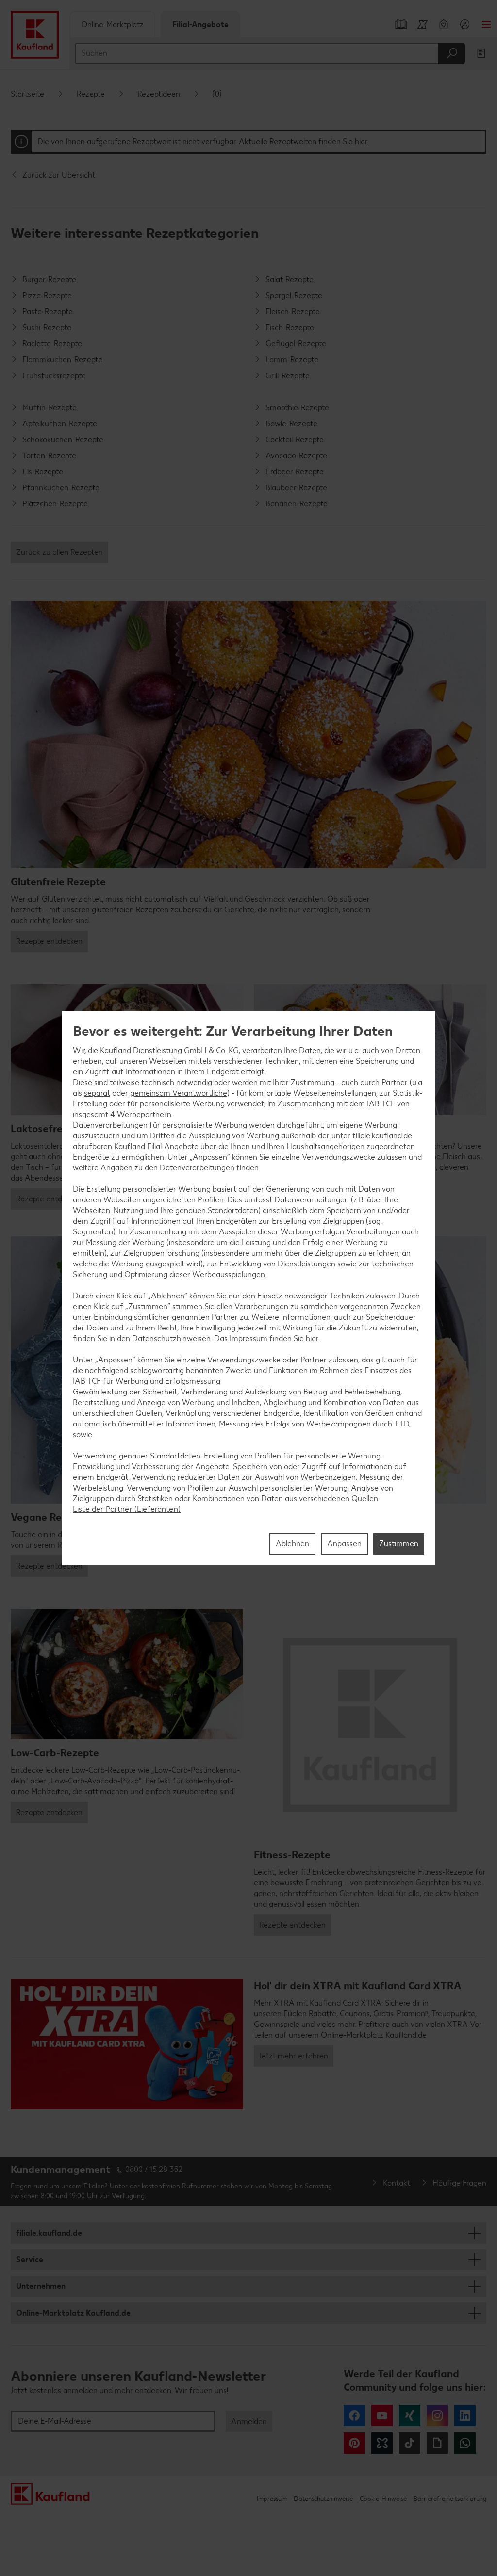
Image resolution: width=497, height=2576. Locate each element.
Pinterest (354, 2443)
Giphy (437, 2443)
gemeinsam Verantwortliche (179, 1093)
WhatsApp (465, 2443)
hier (361, 141)
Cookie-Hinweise (383, 2499)
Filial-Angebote (200, 24)
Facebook (354, 2415)
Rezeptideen (159, 94)
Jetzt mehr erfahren (294, 2056)
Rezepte (91, 94)
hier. (313, 1338)
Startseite (27, 94)
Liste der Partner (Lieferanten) (127, 1509)
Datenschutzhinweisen (171, 1338)
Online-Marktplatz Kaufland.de (73, 2313)
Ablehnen (292, 1544)
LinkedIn (465, 2415)
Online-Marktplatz (112, 24)
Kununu (382, 2443)
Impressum (272, 2499)
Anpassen (344, 1544)
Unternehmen (41, 2286)
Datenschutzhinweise (323, 2499)
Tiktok (410, 2443)
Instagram (437, 2415)
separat (97, 1093)
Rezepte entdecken (49, 941)
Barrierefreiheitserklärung (450, 2499)
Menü (486, 24)
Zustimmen (399, 1544)
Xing (410, 2415)
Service (30, 2260)
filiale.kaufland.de (49, 2233)
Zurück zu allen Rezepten (59, 552)
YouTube (382, 2415)
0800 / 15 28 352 (154, 2169)
